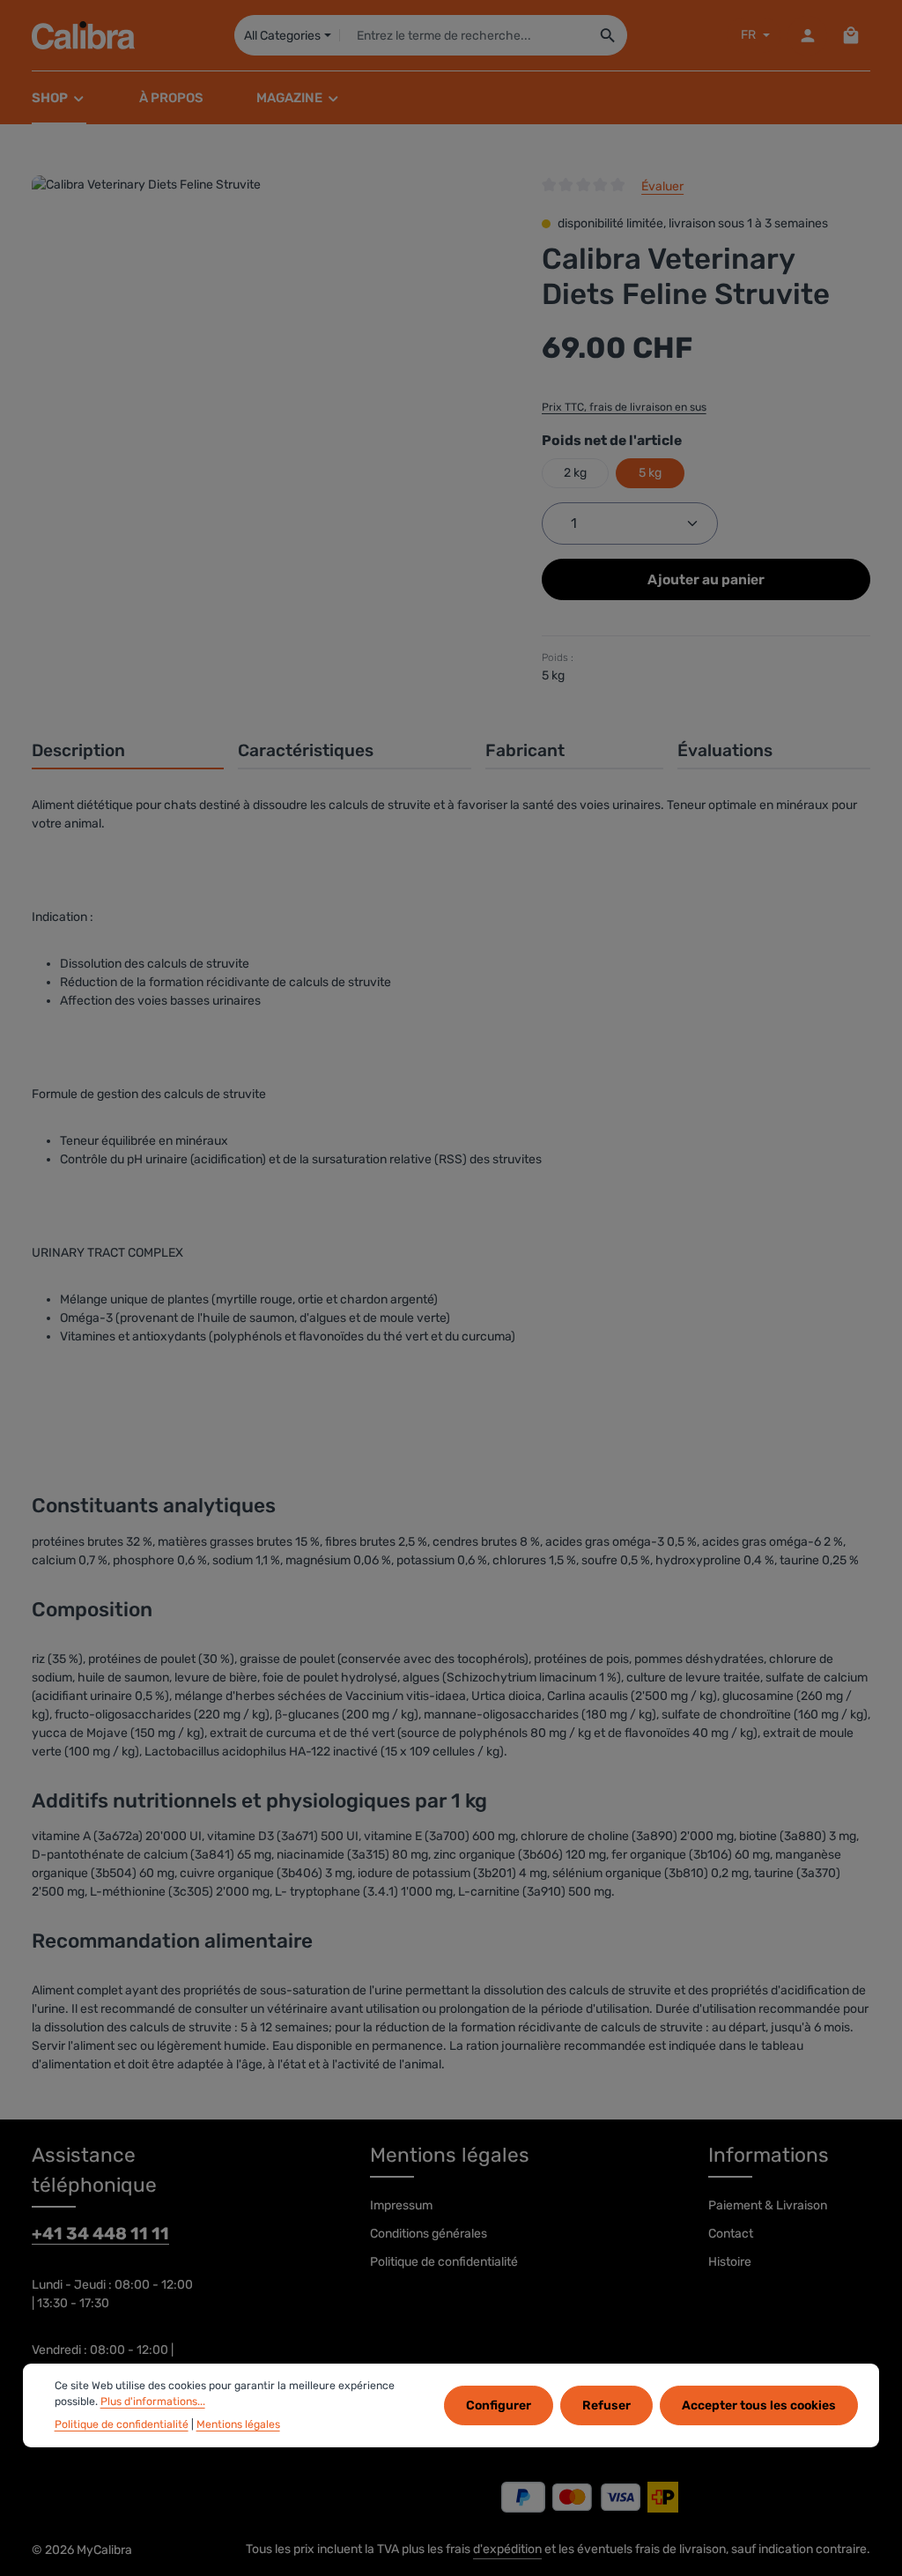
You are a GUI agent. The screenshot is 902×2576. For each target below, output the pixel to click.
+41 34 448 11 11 (100, 2234)
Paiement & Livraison (768, 2205)
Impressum (401, 2205)
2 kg (575, 473)
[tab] (128, 752)
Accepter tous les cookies (759, 2405)
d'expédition (507, 2549)
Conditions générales (429, 2234)
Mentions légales (238, 2424)
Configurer (499, 2405)
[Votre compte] (807, 36)
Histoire (730, 2262)
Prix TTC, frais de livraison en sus (624, 407)
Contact (731, 2234)
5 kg (650, 473)
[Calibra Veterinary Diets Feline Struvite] (269, 308)
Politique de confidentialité (444, 2262)
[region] (269, 308)
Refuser (606, 2405)
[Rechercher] (608, 35)
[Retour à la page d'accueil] (83, 35)
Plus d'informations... (153, 2402)
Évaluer (662, 186)
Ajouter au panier (706, 579)
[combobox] (465, 35)
